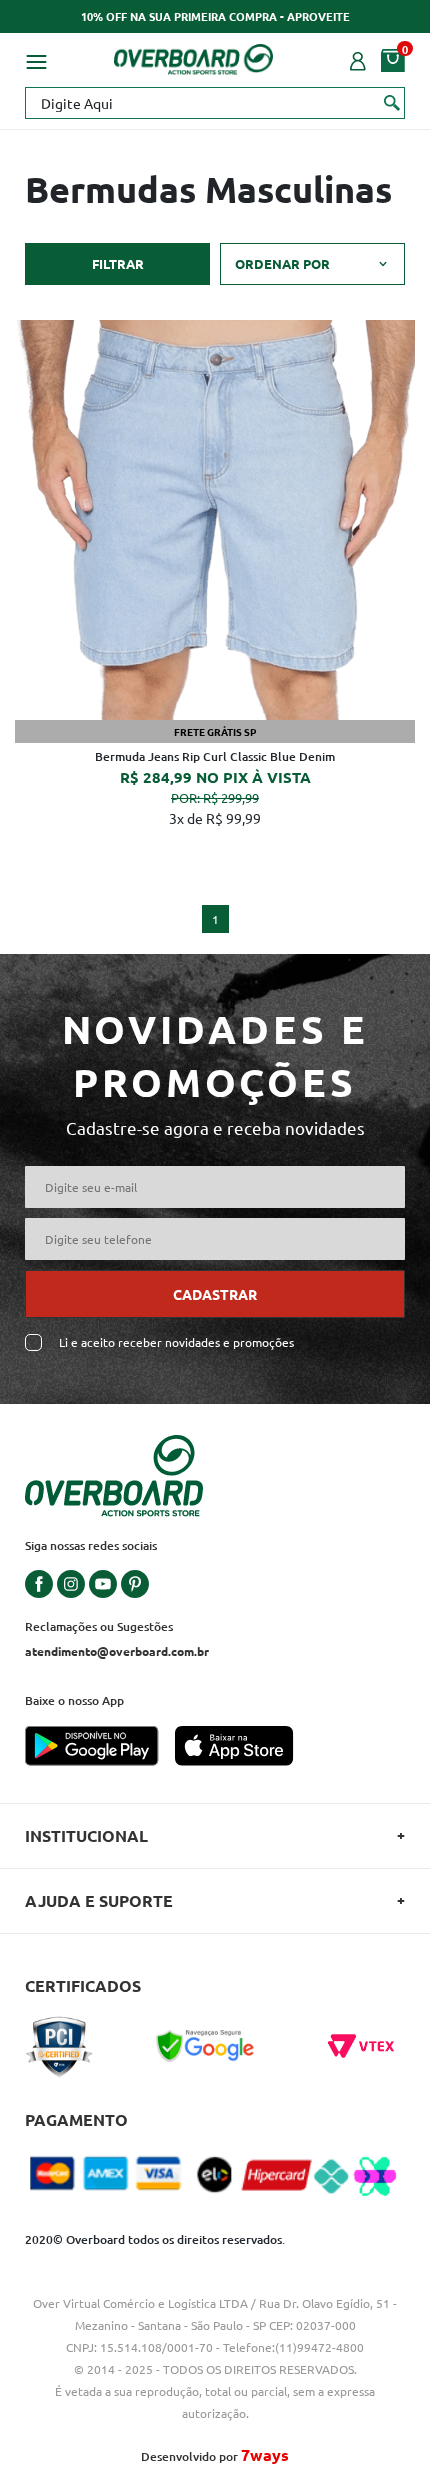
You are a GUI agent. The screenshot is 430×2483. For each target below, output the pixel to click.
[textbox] (215, 103)
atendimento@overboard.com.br (117, 1651)
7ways (265, 2454)
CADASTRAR (215, 1294)
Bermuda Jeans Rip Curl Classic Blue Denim (215, 756)
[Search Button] (392, 102)
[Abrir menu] (36, 59)
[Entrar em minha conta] (358, 59)
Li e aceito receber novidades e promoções (176, 1342)
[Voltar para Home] (194, 56)
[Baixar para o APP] (100, 1748)
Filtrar (118, 263)
